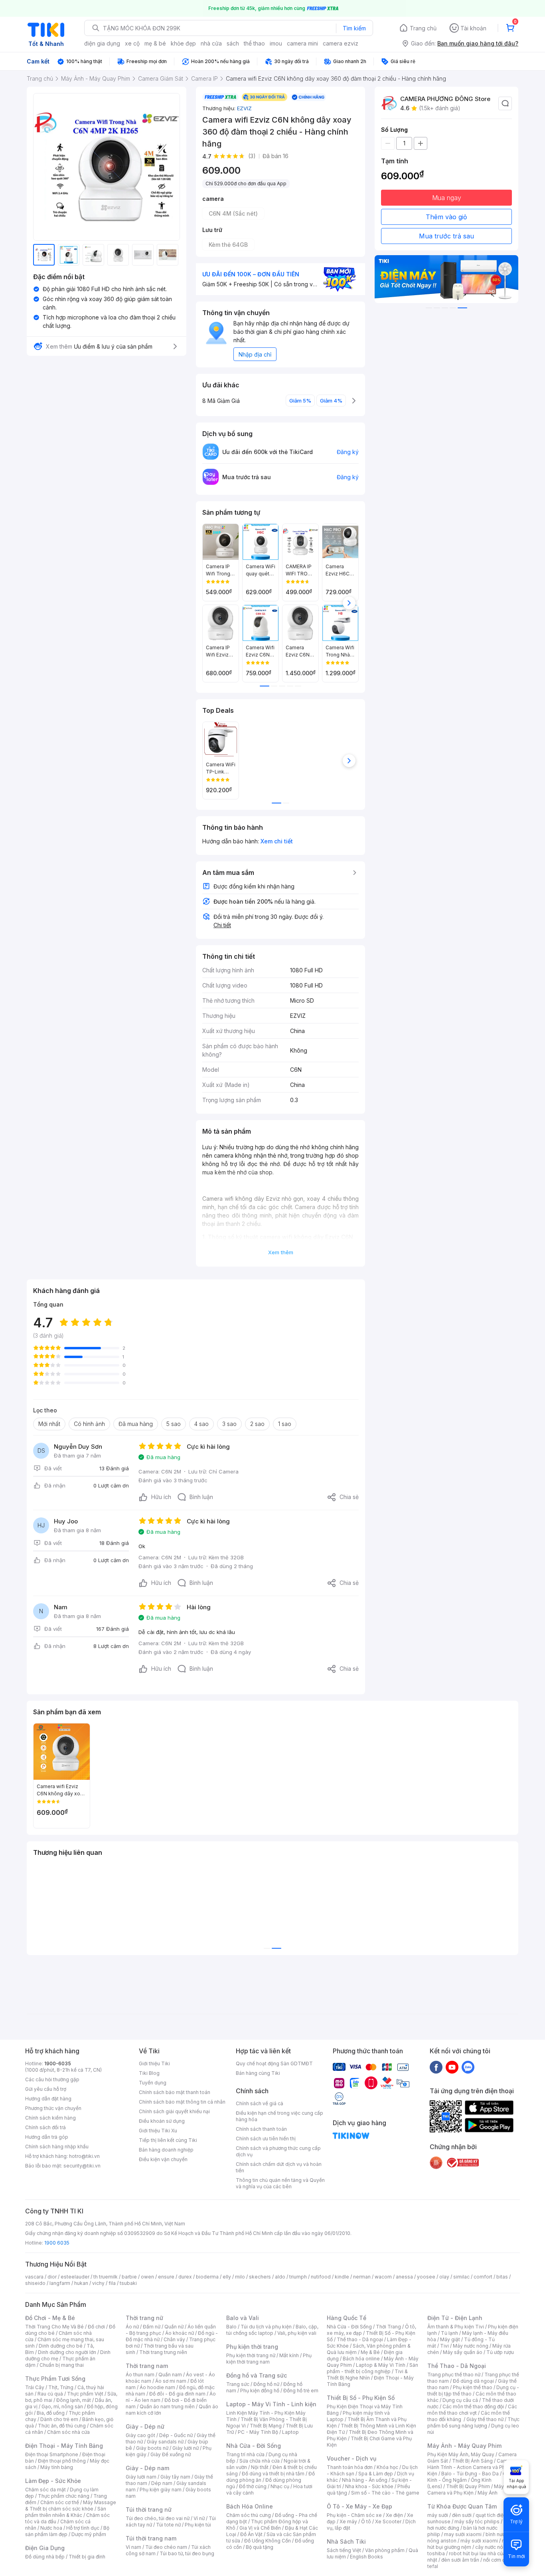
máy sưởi (438, 2515)
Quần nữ (174, 2327)
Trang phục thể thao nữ (454, 2375)
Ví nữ (199, 2518)
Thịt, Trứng (61, 2387)
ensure (166, 2277)
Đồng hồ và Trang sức (257, 2375)
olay (444, 2277)
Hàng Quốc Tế (347, 2318)
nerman (362, 2277)
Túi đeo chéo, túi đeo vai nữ (158, 2518)
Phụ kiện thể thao (473, 2387)
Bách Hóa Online (250, 2506)
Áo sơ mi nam (171, 2381)
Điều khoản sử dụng (162, 2121)
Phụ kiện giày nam (161, 2490)
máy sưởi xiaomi (479, 2541)
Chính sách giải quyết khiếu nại (174, 2111)
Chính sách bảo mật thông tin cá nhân (182, 2102)
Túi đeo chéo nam (166, 2547)
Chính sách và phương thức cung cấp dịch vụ (278, 2151)
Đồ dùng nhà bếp (45, 2557)
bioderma (207, 2277)
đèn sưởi (462, 2515)
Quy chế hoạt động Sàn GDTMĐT (274, 2063)
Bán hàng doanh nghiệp (166, 2150)
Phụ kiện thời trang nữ (251, 2355)
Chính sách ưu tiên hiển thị (266, 2139)
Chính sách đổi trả (45, 2127)
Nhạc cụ (280, 2486)
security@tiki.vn (82, 2166)
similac (461, 2277)
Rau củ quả (50, 2394)
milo (240, 2277)
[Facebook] (436, 2067)
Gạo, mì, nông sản (62, 2406)
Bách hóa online (361, 2359)
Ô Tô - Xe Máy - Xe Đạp (359, 2506)
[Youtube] (452, 2067)
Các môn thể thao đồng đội (473, 2406)
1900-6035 (58, 2063)
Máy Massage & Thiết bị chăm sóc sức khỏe (71, 2506)
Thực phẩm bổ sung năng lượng (473, 2422)
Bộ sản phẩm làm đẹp (67, 2531)
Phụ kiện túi (198, 2525)
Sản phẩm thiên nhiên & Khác (66, 2512)
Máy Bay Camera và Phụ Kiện (471, 2490)
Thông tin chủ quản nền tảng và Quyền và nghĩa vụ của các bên (280, 2183)
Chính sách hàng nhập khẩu (57, 2147)
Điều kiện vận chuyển (163, 2159)
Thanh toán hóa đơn (350, 2467)
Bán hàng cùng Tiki (258, 2073)
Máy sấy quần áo (463, 2352)
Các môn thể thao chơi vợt (472, 2410)
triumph (298, 2277)
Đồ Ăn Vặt (251, 2534)
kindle (342, 2277)
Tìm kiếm (354, 28)
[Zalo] (468, 2067)
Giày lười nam (141, 2477)
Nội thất (260, 2467)
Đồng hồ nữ (266, 2384)
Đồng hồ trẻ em (301, 2391)
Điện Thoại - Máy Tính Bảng (64, 2446)
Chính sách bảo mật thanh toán (175, 2092)
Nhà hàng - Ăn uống (365, 2480)
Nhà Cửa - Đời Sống (254, 2446)
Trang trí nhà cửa (245, 2454)
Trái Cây (35, 2387)
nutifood (321, 2277)
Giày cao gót (140, 2435)
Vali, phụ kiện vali (297, 2333)
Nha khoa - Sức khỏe (369, 2486)
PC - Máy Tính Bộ (258, 2432)
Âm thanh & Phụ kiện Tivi (456, 2327)
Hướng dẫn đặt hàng (48, 2099)
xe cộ (132, 43)
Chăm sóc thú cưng (249, 2515)
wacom (383, 2277)
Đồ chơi (96, 2327)
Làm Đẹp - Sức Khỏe (53, 2481)
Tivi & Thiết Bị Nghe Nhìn (367, 2375)
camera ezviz (341, 43)
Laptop (290, 2432)
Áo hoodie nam (157, 2387)
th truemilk (106, 2277)
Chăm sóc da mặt (45, 2490)
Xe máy (348, 2521)
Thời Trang (388, 2327)
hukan (81, 2283)
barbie (129, 2277)
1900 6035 (57, 2243)
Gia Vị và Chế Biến (260, 2528)
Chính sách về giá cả (260, 2103)
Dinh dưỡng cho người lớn (67, 2352)
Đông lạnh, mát (74, 2400)
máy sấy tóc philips (477, 2521)
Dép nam (162, 2483)
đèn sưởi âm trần (460, 2560)
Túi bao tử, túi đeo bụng (187, 2553)
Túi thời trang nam (151, 2538)
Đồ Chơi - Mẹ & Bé (50, 2318)
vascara (34, 2277)
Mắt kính (289, 2355)
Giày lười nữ (186, 2448)
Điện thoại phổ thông (62, 2461)
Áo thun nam (140, 2375)
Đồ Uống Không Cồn (268, 2541)
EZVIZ (244, 108)
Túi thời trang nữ (149, 2510)
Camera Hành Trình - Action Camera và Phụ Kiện (471, 2467)
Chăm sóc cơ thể (60, 2502)
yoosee (426, 2277)
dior (52, 2277)
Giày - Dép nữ (145, 2426)
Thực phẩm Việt (85, 2394)
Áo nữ (132, 2327)
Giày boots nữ (152, 2448)
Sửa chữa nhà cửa (260, 2461)
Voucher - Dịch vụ (351, 2458)
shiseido (35, 2283)
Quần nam (170, 2375)
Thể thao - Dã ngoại (360, 2339)
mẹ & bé (155, 43)
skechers (260, 2277)
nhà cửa (211, 43)
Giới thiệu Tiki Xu (158, 2131)
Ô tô (366, 2521)
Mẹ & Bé (370, 2352)
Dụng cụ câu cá (460, 2400)
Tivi (444, 2346)
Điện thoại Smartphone (52, 2454)
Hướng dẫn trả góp (47, 2137)
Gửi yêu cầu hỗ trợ (46, 2089)
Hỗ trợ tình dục (83, 2528)
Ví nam (133, 2547)
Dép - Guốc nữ (176, 2435)
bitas (502, 2277)
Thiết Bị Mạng (266, 2426)
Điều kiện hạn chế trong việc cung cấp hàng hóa (279, 2116)
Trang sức (238, 2384)
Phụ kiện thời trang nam (269, 2359)
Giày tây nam (175, 2477)
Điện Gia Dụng (45, 2548)
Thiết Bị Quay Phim (468, 2486)
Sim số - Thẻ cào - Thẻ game (385, 2493)
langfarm (60, 2283)
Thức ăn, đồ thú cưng (62, 2426)
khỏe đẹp (183, 43)
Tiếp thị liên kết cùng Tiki (168, 2140)
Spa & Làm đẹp (376, 2474)
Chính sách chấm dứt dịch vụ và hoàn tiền (279, 2167)
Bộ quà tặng (260, 2547)
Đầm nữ (152, 2327)
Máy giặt (450, 2339)
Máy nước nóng (471, 2346)
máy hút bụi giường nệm (470, 2544)
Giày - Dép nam (147, 2468)
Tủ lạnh (449, 2333)
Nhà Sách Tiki (346, 2541)
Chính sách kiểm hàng (50, 2118)
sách (233, 43)
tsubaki (128, 2283)
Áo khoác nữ (180, 2333)
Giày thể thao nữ (485, 2419)
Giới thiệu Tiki (154, 2063)
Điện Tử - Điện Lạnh (455, 2318)
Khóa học (387, 2467)
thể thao (254, 43)
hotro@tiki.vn (84, 2156)
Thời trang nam (147, 2366)
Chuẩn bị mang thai (62, 2365)
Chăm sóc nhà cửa (68, 2432)
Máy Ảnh (488, 2493)
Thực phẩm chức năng (64, 2496)
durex (185, 2277)
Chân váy (174, 2339)
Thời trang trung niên (163, 2352)
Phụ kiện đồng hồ (260, 2391)
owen (147, 2277)
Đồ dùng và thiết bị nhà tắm (273, 2474)
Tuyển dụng (153, 2083)
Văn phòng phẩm (385, 2550)
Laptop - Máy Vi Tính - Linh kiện (271, 2404)
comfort (483, 2277)
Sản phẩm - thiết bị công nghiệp (372, 2368)
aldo (280, 2277)
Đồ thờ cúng (253, 2486)
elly (227, 2277)
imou (276, 43)
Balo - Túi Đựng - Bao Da (470, 2474)
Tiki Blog (149, 2073)
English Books (366, 2557)
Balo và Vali (243, 2318)
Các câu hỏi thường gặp (52, 2079)
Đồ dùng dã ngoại (473, 2381)
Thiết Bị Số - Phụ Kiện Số (361, 2398)
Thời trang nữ (144, 2318)
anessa (404, 2277)
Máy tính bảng (57, 2467)
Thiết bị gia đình (87, 2557)
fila (112, 2283)
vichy (98, 2283)
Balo (231, 2327)
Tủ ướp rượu (500, 2352)
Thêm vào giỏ (446, 217)
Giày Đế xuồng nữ (171, 2454)
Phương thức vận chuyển (53, 2108)
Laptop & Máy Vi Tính (381, 2365)
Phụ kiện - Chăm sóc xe (354, 2515)
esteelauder (75, 2277)
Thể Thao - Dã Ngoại (457, 2366)
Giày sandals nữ (165, 2442)
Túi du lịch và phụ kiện (266, 2327)
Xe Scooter (388, 2521)
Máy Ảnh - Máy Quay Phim (464, 2446)
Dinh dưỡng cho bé (61, 2346)
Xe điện (394, 2515)
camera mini (302, 43)
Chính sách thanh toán (261, 2129)
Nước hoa (51, 2528)
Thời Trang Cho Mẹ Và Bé (54, 2327)
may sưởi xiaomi (463, 2534)
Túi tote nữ (168, 2525)
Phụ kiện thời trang (252, 2347)
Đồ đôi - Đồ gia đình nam (177, 2394)
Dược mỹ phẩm (89, 2534)
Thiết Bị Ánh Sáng (472, 2461)
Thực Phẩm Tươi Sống (55, 2379)
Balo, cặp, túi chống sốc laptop (272, 2330)
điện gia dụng (102, 43)
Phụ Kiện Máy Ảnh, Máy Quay (461, 2454)
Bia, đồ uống (51, 2413)
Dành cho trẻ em (59, 2419)
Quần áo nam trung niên (167, 2406)
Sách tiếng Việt (344, 2550)
